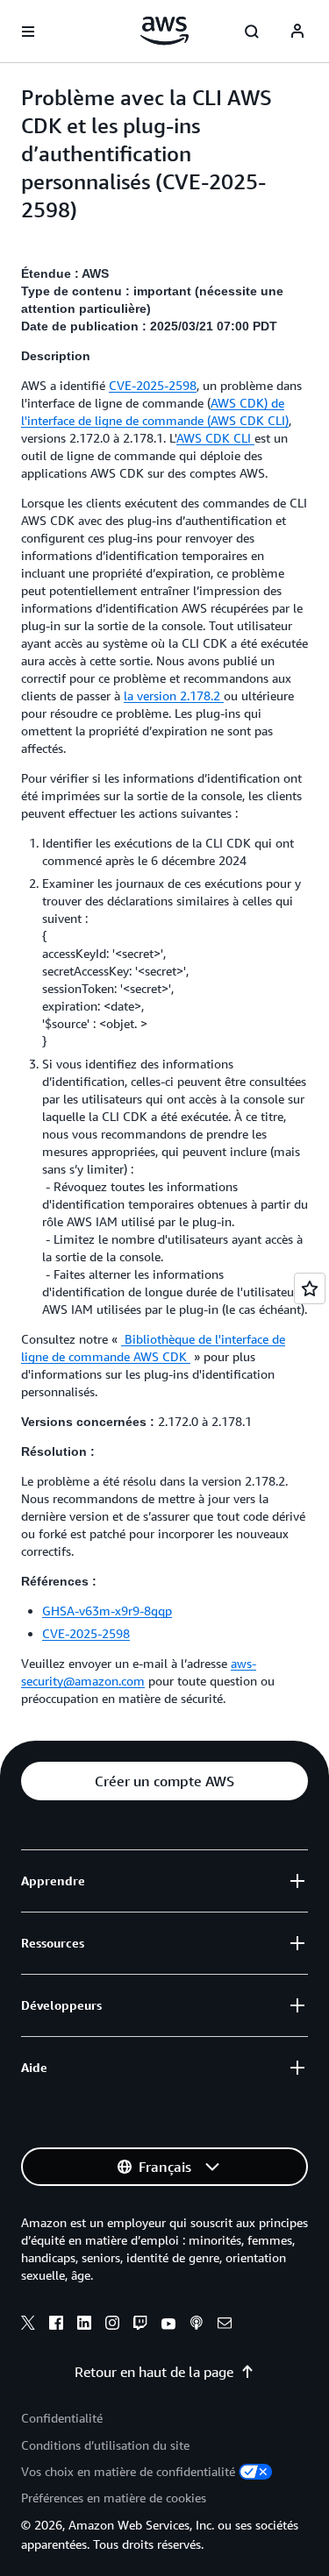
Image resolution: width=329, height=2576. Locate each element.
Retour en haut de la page (154, 2372)
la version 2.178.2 (174, 695)
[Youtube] (168, 2325)
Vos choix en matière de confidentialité (128, 2471)
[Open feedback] (310, 1288)
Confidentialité (62, 2418)
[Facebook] (56, 2325)
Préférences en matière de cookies (114, 2498)
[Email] (225, 2325)
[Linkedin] (84, 2325)
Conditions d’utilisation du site (105, 2445)
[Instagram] (112, 2325)
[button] (164, 1781)
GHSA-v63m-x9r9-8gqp (107, 1611)
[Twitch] (140, 2325)
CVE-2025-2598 (153, 385)
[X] (28, 2325)
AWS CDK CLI (215, 438)
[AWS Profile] (297, 32)
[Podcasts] (197, 2325)
